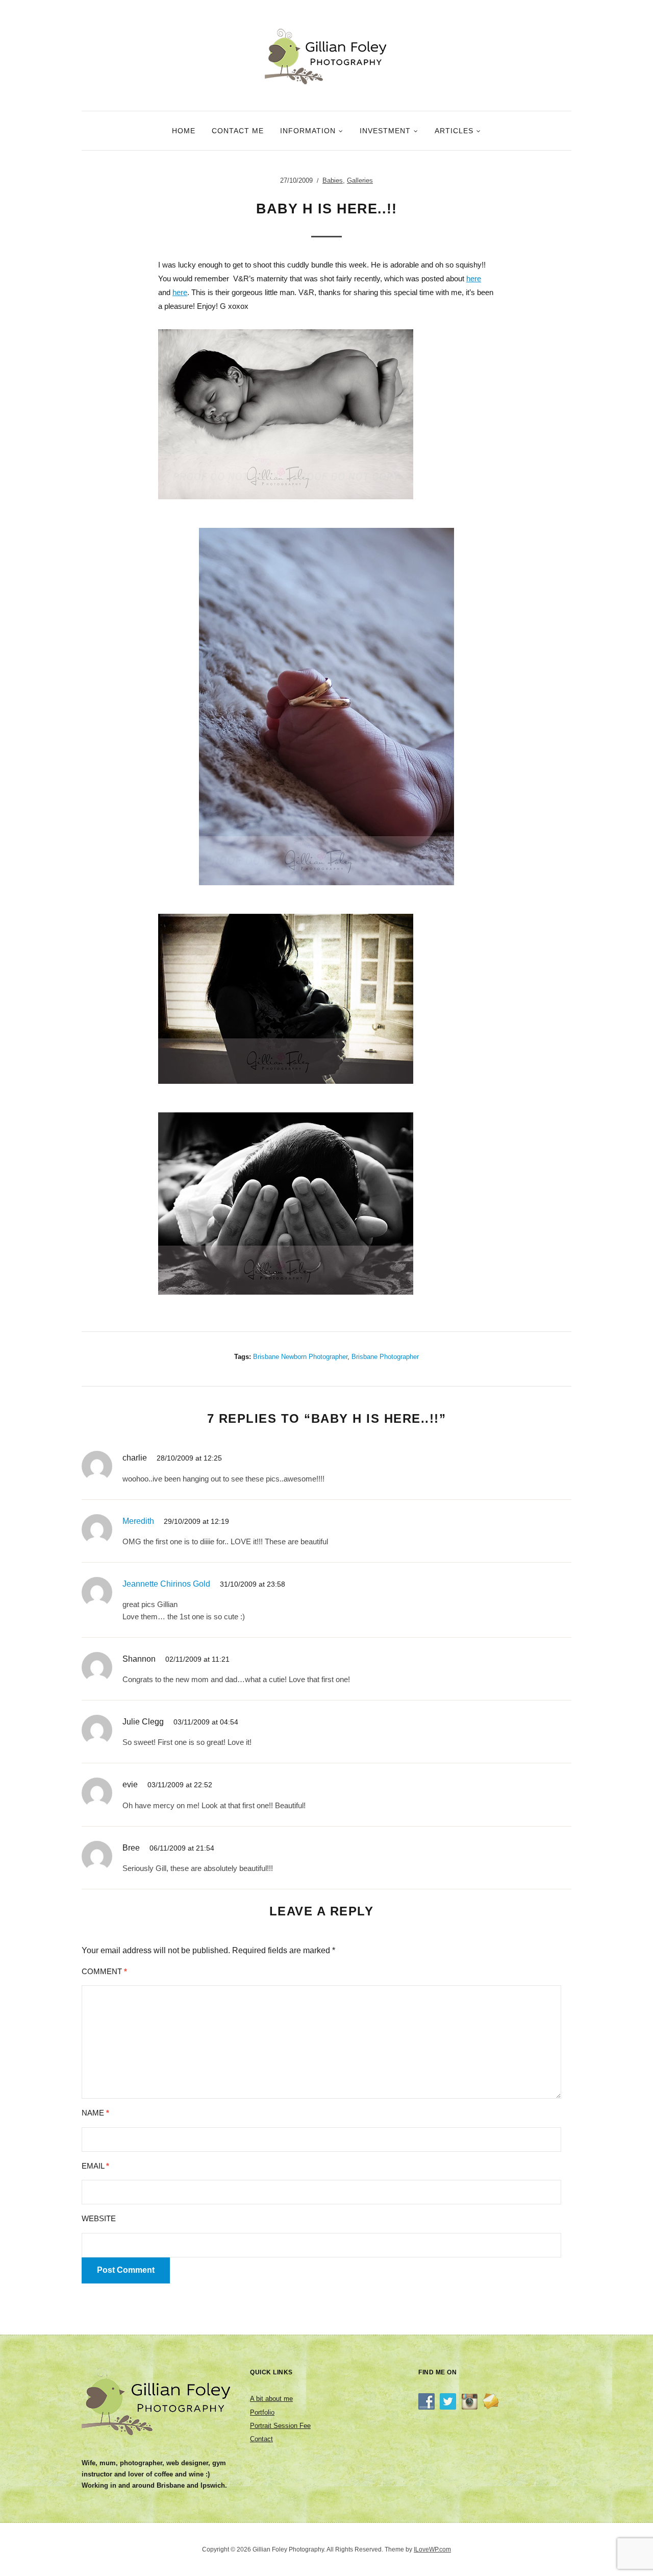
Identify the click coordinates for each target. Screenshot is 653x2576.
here (474, 278)
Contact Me (238, 131)
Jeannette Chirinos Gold (166, 1584)
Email (95, 2166)
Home (184, 131)
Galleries (360, 180)
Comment (104, 1971)
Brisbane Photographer (385, 1357)
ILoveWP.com (432, 2549)
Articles (454, 131)
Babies (333, 180)
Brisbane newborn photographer (300, 1357)
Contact (261, 2439)
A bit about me (271, 2399)
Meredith (138, 1521)
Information (308, 131)
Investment (385, 131)
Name (95, 2113)
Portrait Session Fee (280, 2426)
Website (99, 2218)
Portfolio (262, 2412)
